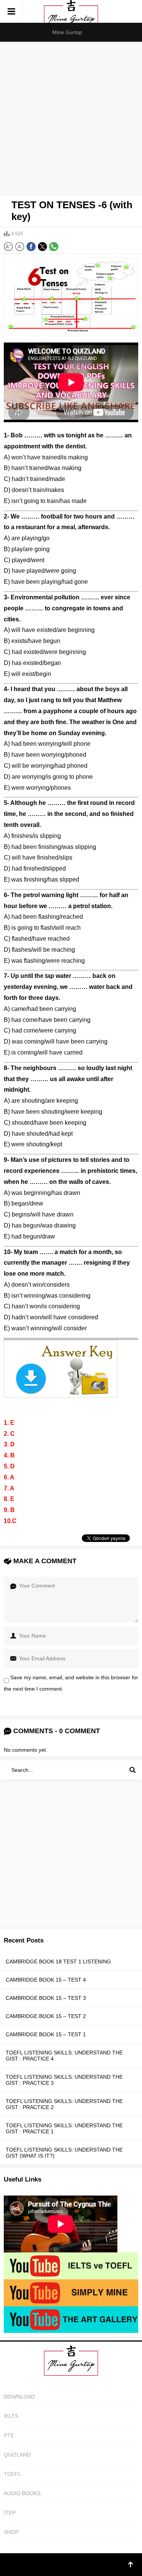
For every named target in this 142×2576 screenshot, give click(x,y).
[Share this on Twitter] (42, 247)
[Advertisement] (71, 117)
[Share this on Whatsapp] (54, 247)
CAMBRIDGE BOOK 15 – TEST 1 (46, 2034)
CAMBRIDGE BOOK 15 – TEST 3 (46, 1998)
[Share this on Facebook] (31, 247)
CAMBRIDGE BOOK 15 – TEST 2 (46, 2016)
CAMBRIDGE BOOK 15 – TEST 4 (46, 1980)
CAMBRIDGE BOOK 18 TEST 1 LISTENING (58, 1961)
